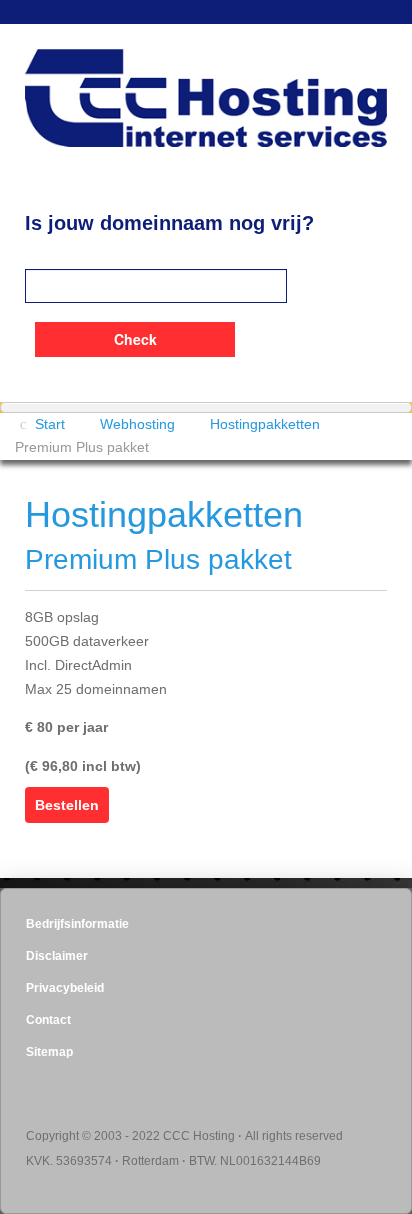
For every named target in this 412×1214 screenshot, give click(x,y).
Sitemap (49, 1052)
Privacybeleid (65, 988)
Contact (48, 1020)
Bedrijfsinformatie (77, 924)
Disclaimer (57, 956)
